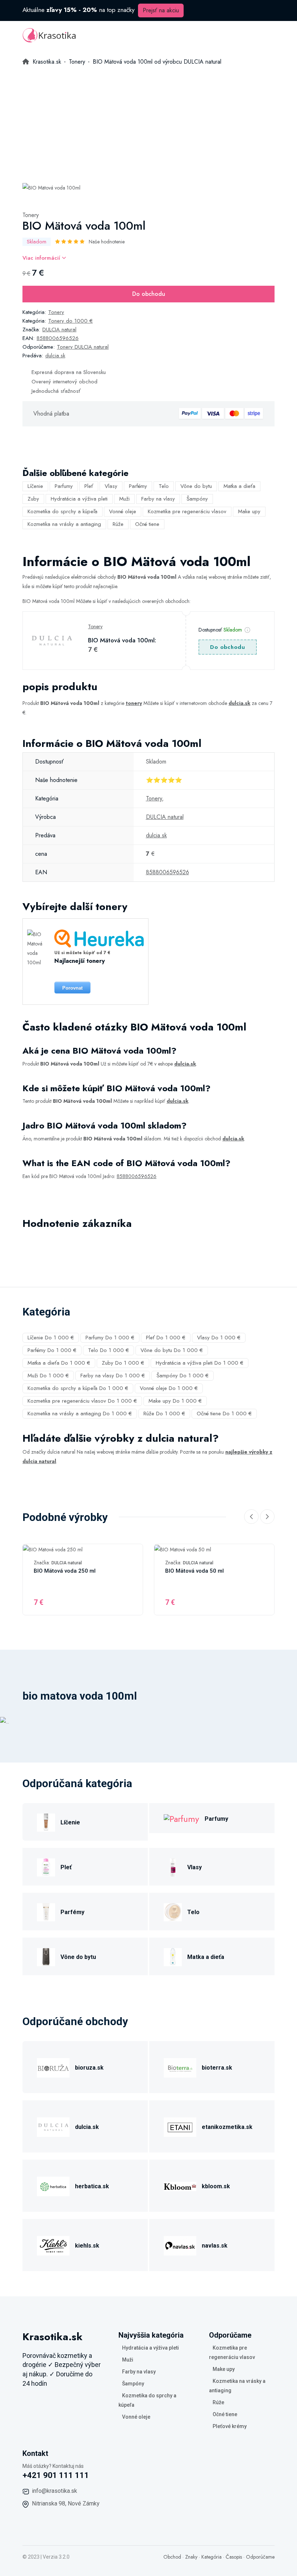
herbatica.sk (92, 2186)
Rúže (118, 524)
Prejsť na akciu (161, 10)
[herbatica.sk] (53, 2186)
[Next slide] (267, 1517)
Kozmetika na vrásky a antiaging (64, 524)
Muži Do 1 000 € (48, 1376)
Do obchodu (149, 294)
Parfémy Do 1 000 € (52, 1350)
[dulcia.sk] (53, 2126)
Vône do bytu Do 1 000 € (172, 1350)
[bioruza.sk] (53, 2067)
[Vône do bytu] (46, 1956)
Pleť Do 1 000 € (166, 1338)
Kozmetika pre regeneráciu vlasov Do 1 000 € (82, 1401)
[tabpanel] (51, 187)
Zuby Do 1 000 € (123, 1363)
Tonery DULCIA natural (83, 347)
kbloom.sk (216, 2186)
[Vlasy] (173, 1867)
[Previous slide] (251, 1517)
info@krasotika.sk (55, 2491)
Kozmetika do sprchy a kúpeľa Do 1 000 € (78, 1388)
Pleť (89, 486)
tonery (134, 703)
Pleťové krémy (230, 2426)
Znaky (191, 2557)
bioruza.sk (89, 2068)
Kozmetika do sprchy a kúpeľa (62, 511)
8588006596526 (58, 338)
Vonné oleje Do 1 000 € (169, 1388)
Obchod (172, 2557)
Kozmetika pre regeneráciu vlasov (187, 511)
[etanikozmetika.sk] (180, 2126)
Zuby (33, 499)
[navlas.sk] (180, 2245)
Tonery (31, 215)
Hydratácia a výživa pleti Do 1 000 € (200, 1363)
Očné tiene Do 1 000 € (224, 1414)
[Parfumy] (181, 1818)
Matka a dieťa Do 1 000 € (59, 1363)
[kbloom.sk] (180, 2186)
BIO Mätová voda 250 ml (65, 1571)
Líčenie (35, 486)
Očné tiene (147, 524)
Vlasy (111, 486)
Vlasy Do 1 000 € (219, 1338)
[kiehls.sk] (53, 2245)
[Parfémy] (46, 1911)
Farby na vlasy (158, 499)
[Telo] (173, 1911)
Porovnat (72, 988)
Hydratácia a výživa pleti (79, 499)
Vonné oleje (123, 511)
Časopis (234, 2557)
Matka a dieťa (239, 486)
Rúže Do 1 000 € (164, 1414)
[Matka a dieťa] (173, 1956)
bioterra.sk (217, 2068)
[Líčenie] (46, 1822)
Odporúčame (260, 2557)
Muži (124, 499)
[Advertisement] (148, 121)
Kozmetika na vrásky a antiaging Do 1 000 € (80, 1414)
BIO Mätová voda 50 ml (194, 1571)
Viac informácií (42, 258)
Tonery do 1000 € (70, 321)
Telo (164, 486)
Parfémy (138, 486)
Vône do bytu (196, 486)
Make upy (249, 511)
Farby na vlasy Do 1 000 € (113, 1376)
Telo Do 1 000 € (108, 1350)
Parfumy (64, 486)
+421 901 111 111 (56, 2475)
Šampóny (197, 499)
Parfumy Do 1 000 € (110, 1338)
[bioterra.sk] (180, 2067)
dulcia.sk (55, 356)
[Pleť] (46, 1867)
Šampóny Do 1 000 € (183, 1376)
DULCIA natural (59, 330)
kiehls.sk (87, 2246)
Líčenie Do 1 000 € (51, 1338)
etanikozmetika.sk (227, 2127)
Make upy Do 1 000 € (175, 1401)
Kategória (212, 2557)
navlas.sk (215, 2246)
